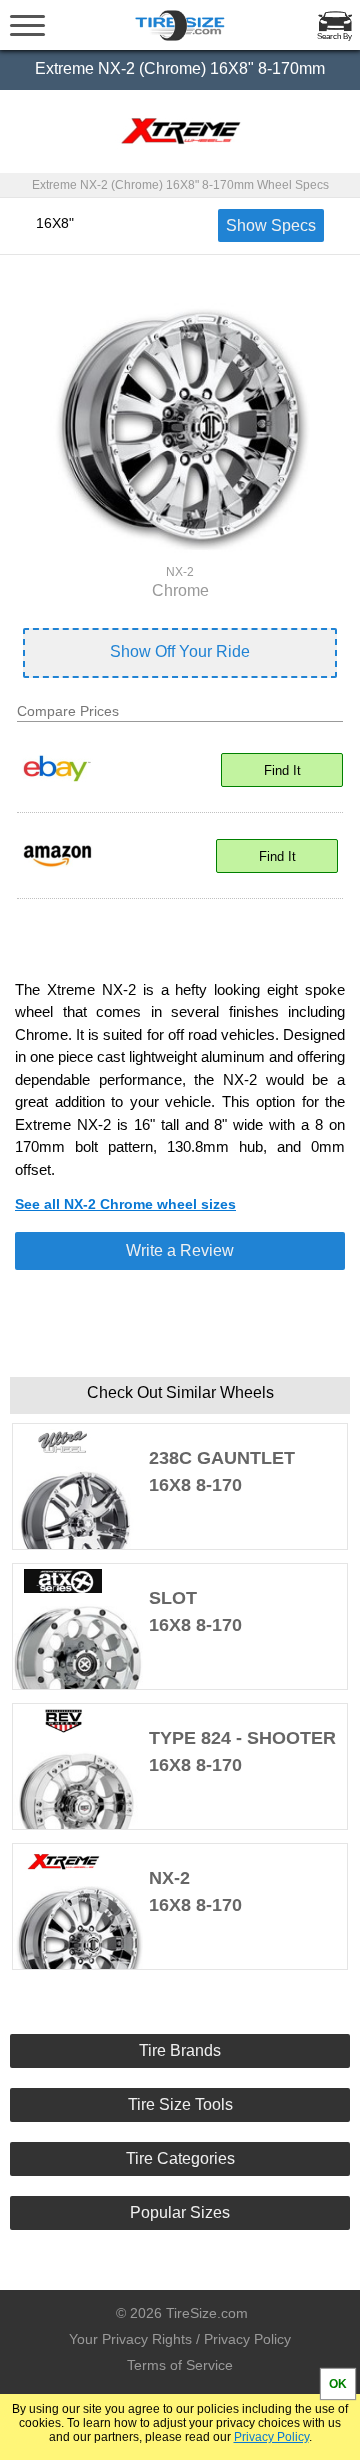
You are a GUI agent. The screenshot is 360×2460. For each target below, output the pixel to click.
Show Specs (271, 225)
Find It (282, 770)
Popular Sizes (180, 2212)
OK (338, 2384)
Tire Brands (180, 2050)
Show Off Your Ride (180, 651)
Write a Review (180, 1250)
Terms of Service (180, 2365)
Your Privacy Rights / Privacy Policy (180, 2339)
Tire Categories (180, 2158)
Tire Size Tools (180, 2104)
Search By (334, 36)
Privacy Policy (271, 2437)
